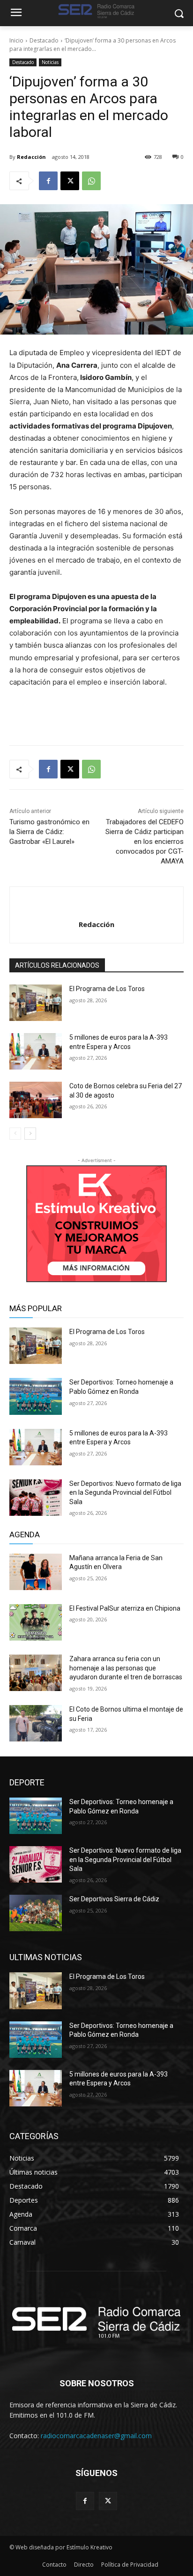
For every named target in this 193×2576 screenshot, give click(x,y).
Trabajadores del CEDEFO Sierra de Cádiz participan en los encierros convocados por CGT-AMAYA (145, 842)
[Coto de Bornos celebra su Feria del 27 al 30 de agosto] (36, 1100)
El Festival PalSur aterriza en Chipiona (125, 1608)
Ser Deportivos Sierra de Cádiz (114, 1899)
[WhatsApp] (91, 181)
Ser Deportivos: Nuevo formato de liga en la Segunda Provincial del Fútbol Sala (125, 1493)
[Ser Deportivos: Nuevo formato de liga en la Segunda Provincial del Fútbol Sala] (36, 1498)
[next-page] (30, 1134)
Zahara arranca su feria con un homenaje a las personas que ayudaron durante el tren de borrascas (126, 1668)
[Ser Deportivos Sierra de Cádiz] (36, 1913)
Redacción (31, 157)
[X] (70, 181)
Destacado (44, 40)
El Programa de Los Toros (107, 989)
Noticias (50, 62)
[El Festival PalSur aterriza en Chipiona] (36, 1622)
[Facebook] (48, 181)
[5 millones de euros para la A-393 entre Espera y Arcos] (36, 1051)
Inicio (16, 40)
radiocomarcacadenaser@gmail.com (96, 2436)
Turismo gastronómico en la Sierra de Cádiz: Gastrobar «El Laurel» (49, 832)
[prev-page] (15, 1134)
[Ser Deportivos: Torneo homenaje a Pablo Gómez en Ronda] (36, 1396)
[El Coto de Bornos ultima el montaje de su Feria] (36, 1723)
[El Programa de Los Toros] (36, 1003)
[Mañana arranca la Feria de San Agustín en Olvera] (36, 1572)
